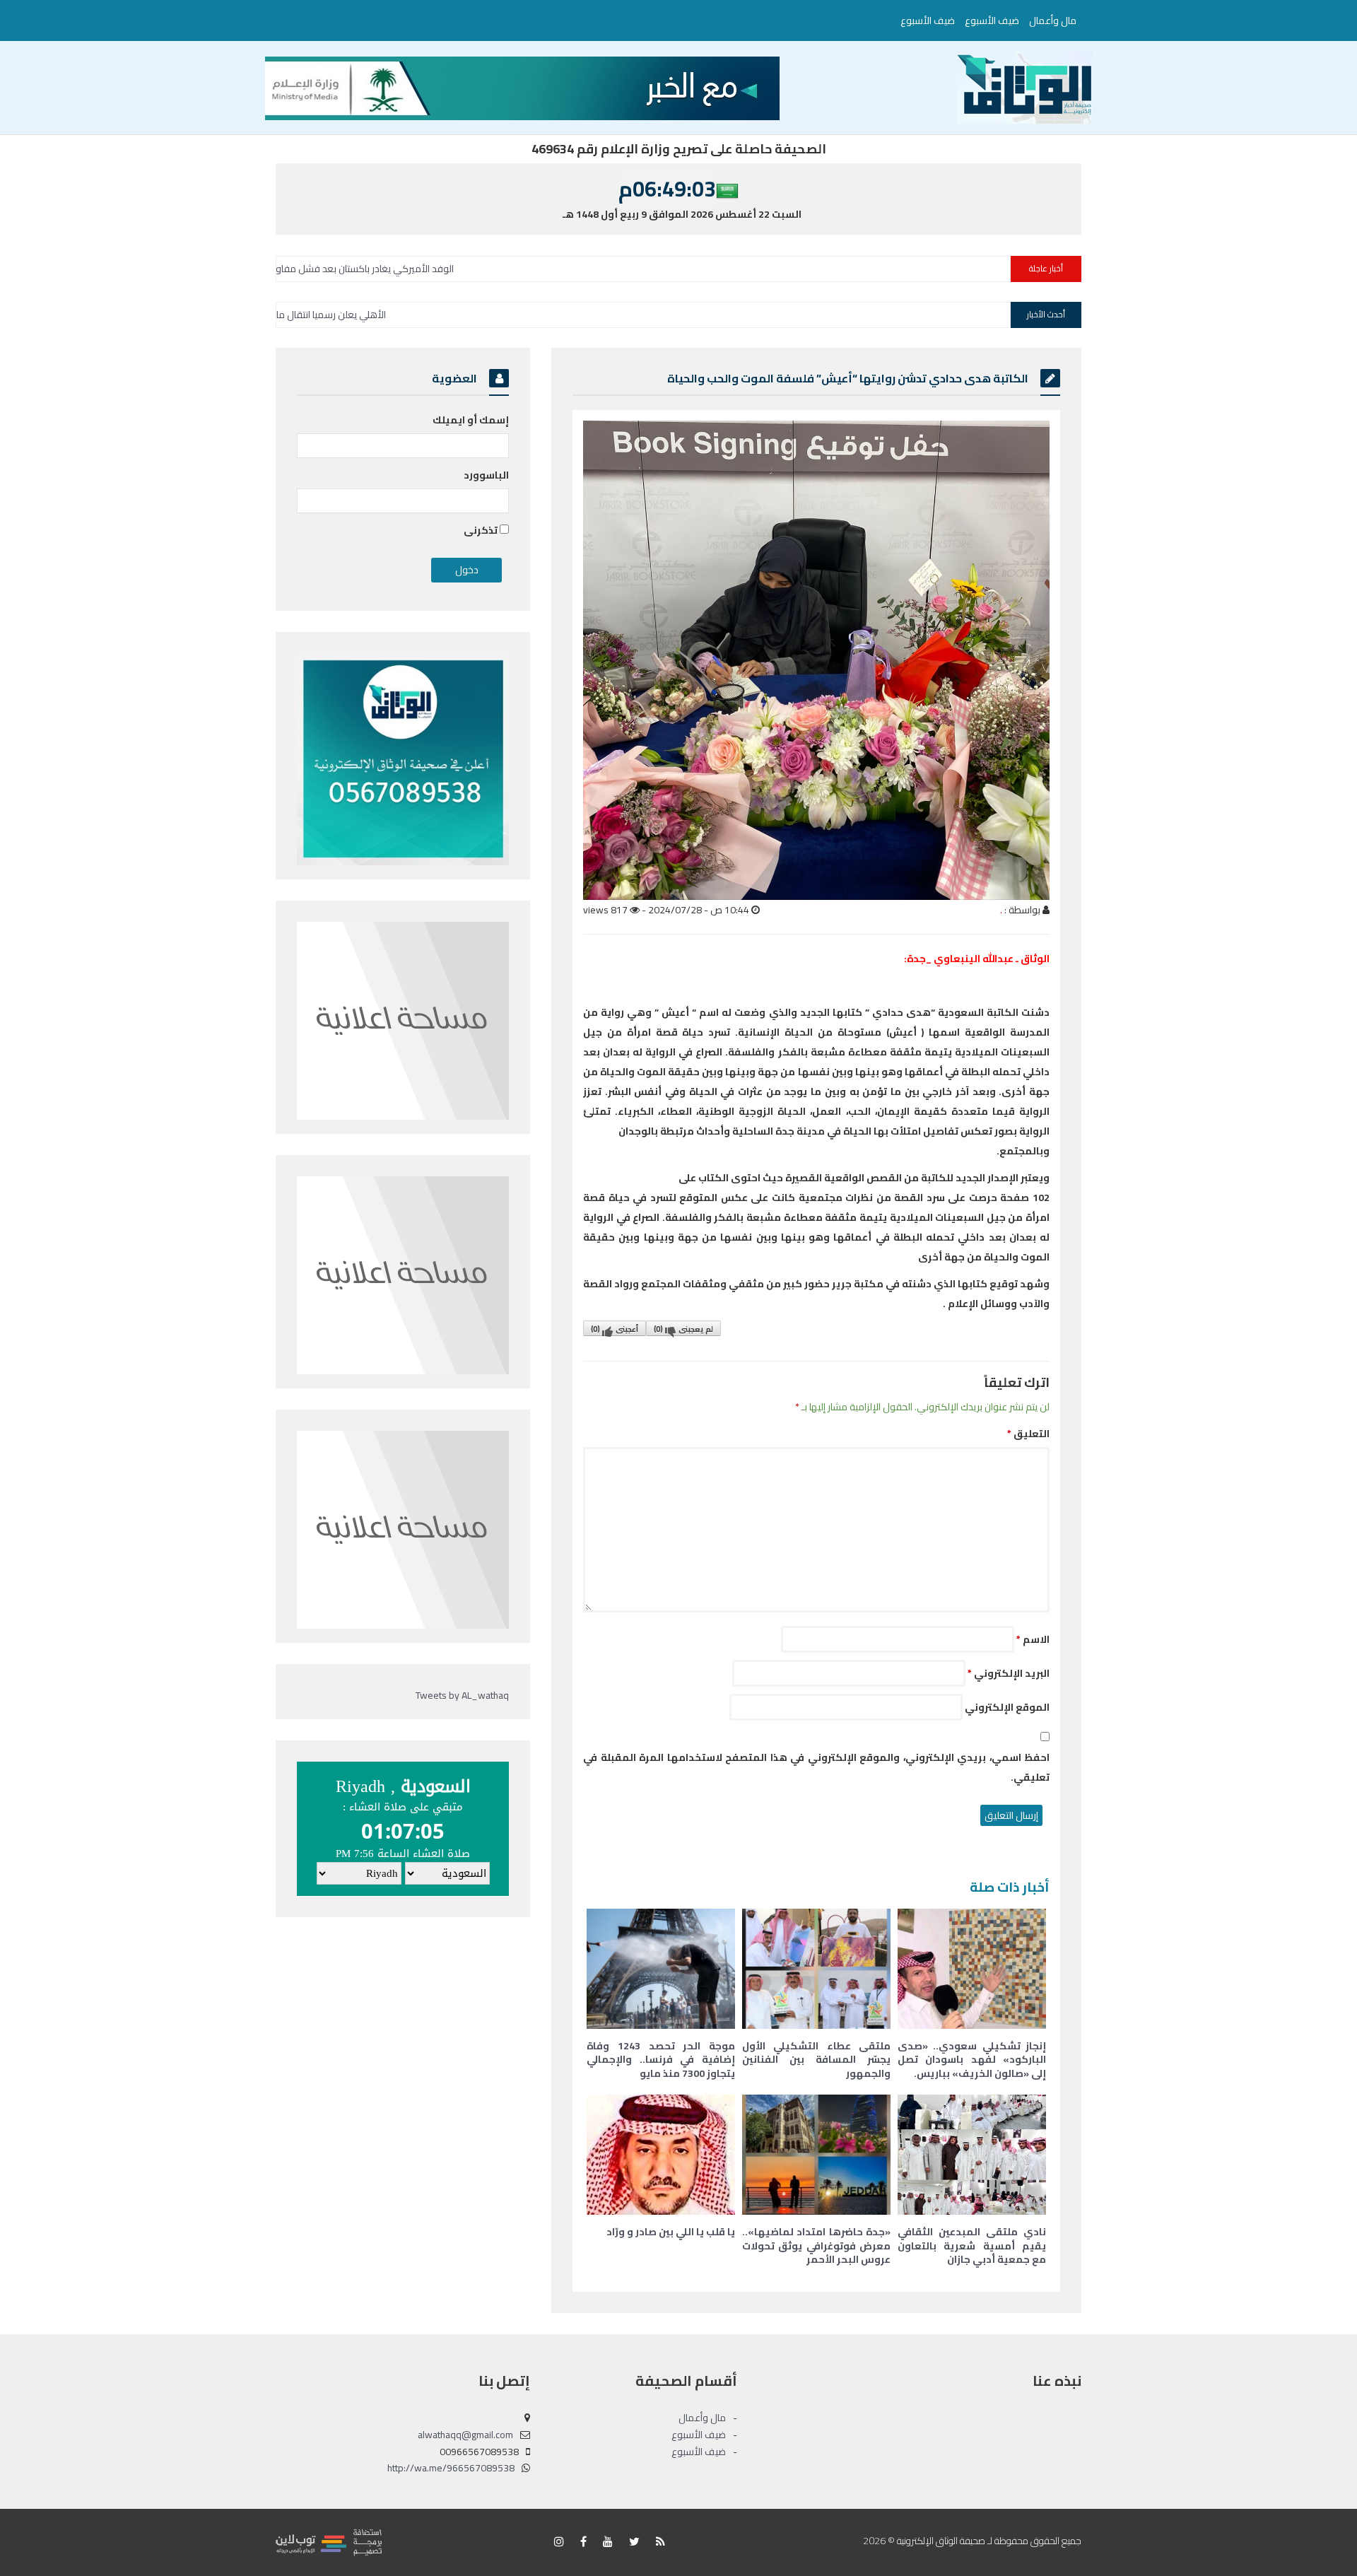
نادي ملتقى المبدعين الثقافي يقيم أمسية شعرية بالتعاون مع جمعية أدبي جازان (972, 2246)
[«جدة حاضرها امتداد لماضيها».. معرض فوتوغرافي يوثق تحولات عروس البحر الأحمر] (816, 2155)
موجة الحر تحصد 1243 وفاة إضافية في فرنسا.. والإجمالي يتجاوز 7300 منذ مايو (661, 2060)
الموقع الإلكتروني (1007, 1707)
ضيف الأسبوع (992, 21)
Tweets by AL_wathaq (462, 1695)
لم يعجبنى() (683, 1329)
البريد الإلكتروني (1009, 1673)
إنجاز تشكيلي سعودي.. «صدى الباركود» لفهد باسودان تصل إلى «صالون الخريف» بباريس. (972, 2060)
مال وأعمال (1053, 21)
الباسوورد (486, 475)
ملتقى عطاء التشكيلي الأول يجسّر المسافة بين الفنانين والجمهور (816, 2060)
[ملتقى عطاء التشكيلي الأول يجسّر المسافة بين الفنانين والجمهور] (816, 1969)
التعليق (1028, 1434)
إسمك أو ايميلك (471, 420)
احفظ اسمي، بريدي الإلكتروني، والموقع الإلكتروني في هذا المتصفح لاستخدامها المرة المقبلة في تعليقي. (816, 1767)
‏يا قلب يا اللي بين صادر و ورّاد (671, 2232)
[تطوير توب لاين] (329, 2541)
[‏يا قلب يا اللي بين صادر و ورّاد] (661, 2155)
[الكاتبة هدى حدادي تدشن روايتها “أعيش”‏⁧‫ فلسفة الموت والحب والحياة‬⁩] (816, 660)
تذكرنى (482, 530)
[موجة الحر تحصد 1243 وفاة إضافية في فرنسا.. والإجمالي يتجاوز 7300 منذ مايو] (661, 1969)
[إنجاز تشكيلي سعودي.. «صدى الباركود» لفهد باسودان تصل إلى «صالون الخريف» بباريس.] (972, 1969)
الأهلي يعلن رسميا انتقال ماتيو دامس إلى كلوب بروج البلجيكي (434, 315)
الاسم (1033, 1639)
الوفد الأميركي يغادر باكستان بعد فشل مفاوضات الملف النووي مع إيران (497, 269)
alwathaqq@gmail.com (465, 2435)
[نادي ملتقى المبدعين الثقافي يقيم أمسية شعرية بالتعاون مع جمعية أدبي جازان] (972, 2155)
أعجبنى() (615, 1329)
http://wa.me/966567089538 (451, 2468)
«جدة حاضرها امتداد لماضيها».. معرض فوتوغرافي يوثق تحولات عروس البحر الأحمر (816, 2246)
